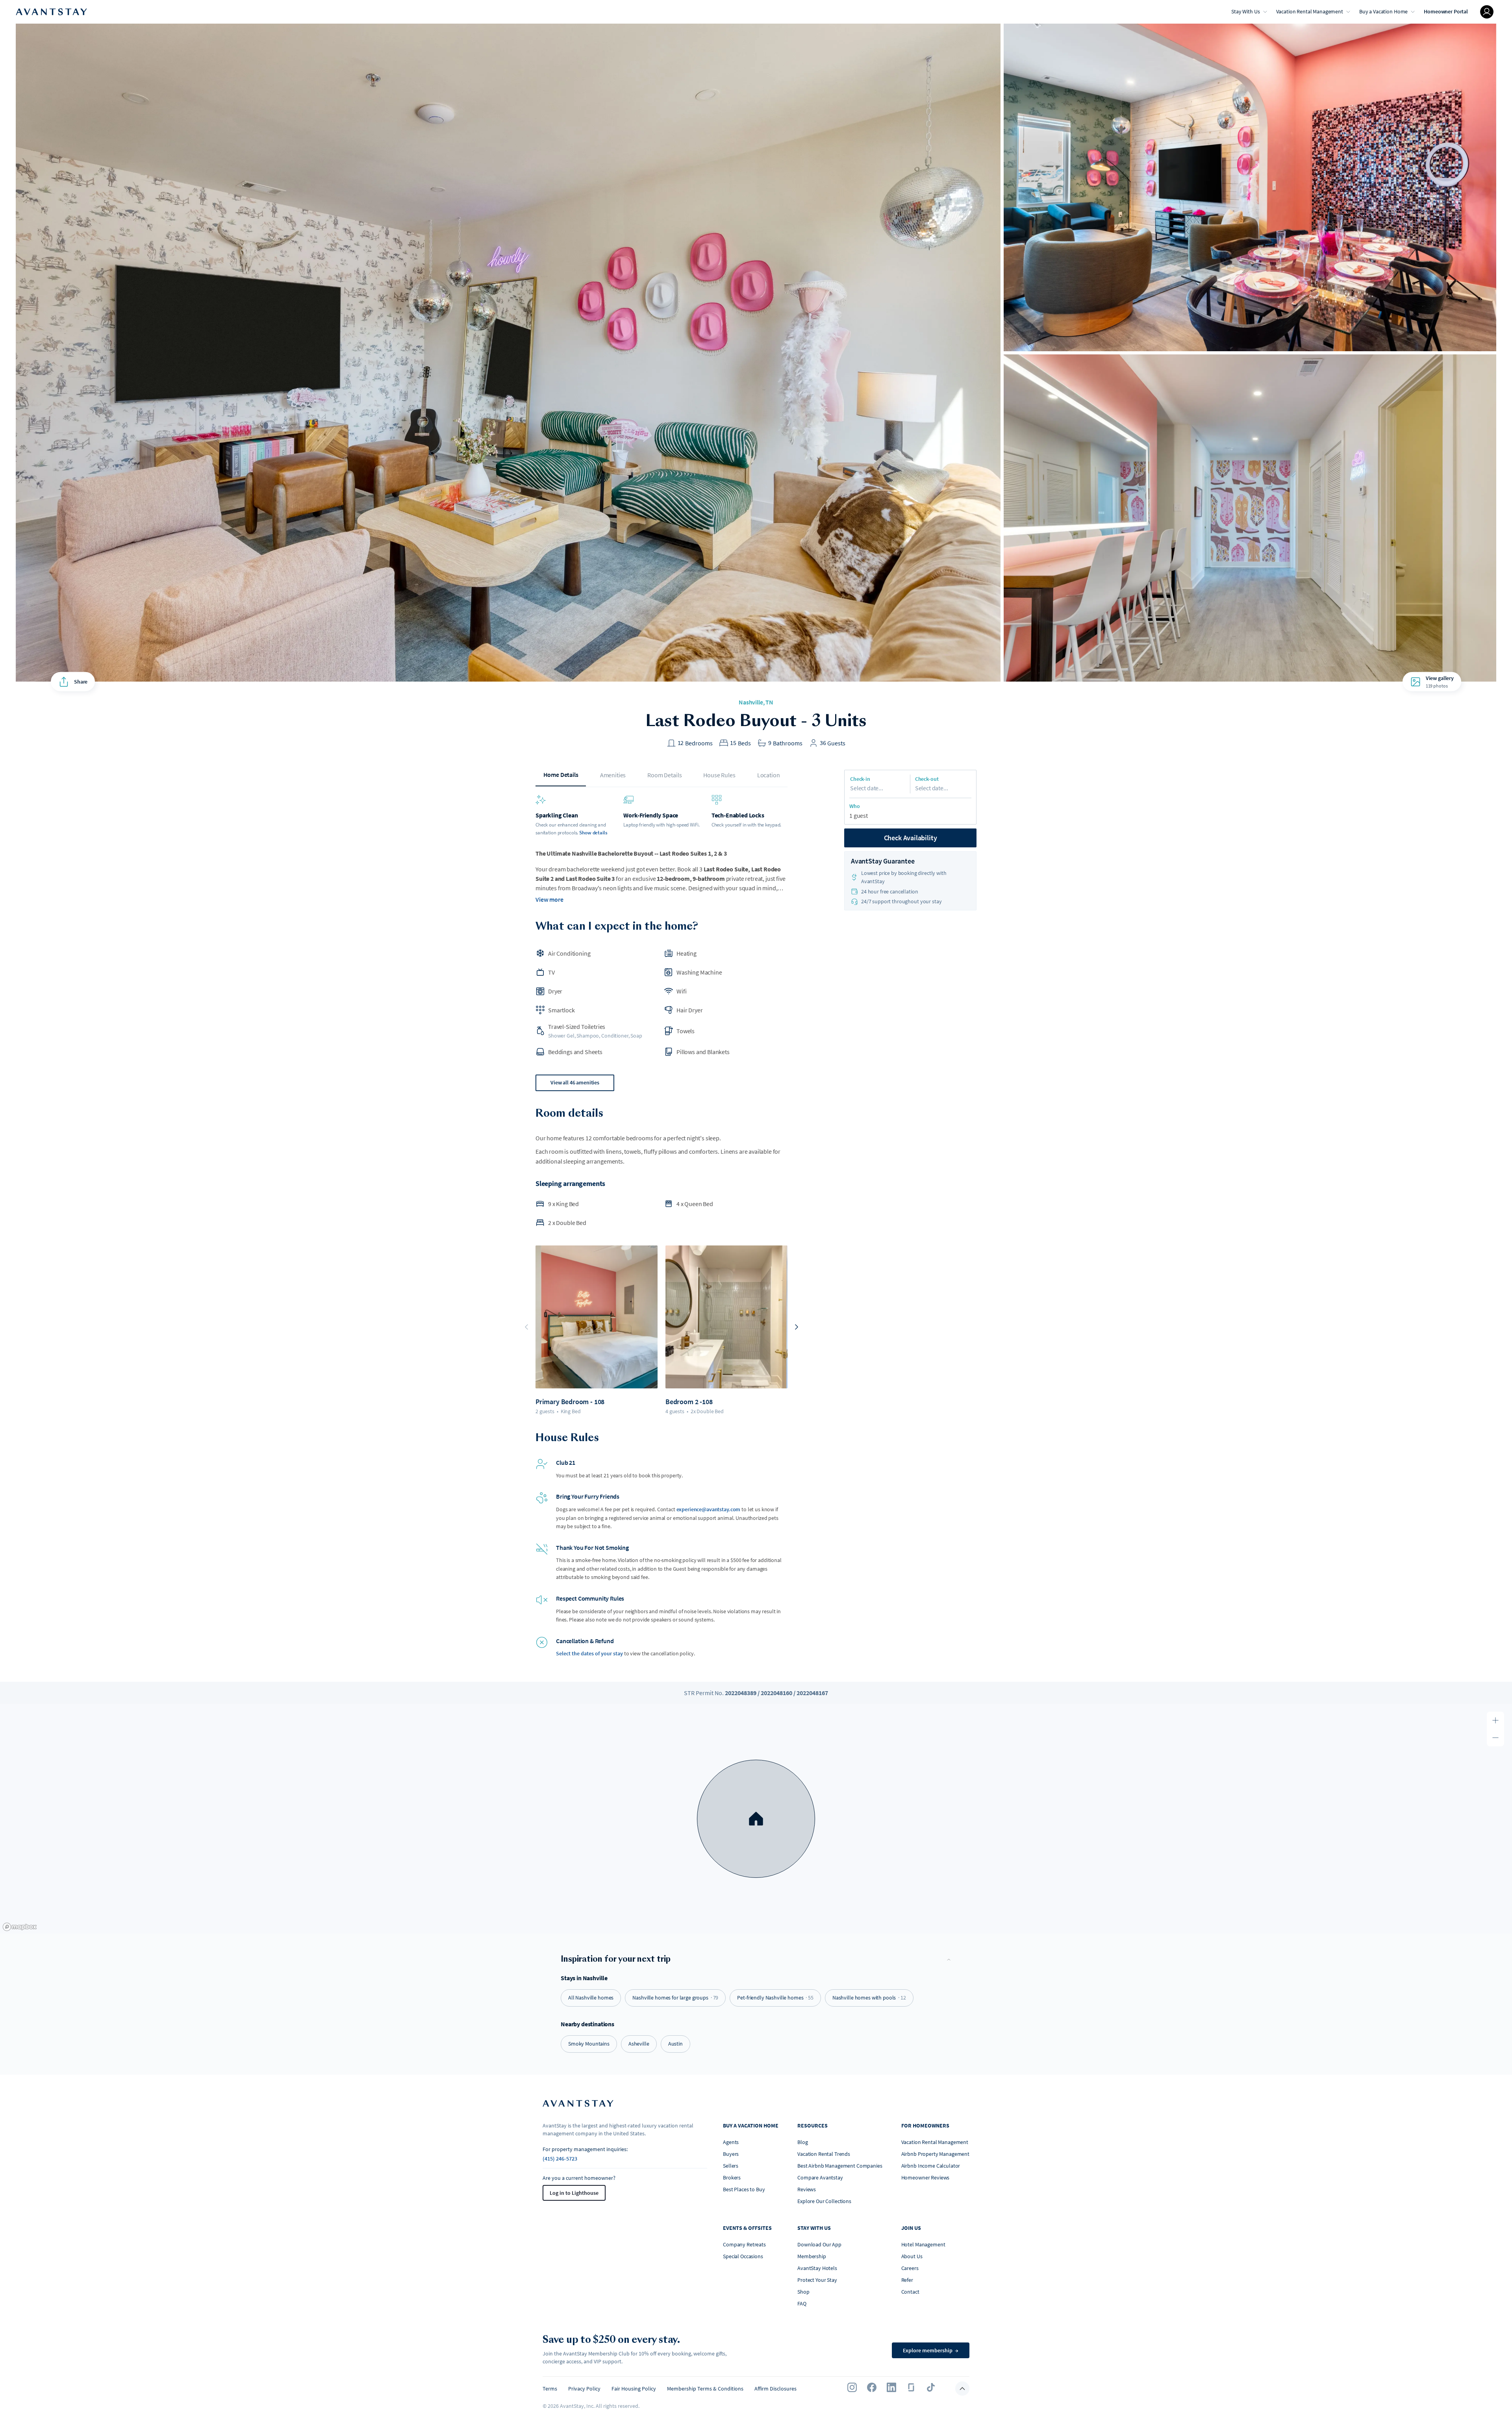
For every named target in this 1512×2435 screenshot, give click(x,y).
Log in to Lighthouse (574, 2193)
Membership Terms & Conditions (705, 2389)
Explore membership (931, 2350)
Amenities (613, 775)
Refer (907, 2280)
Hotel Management (923, 2244)
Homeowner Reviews (926, 2177)
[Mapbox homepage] (20, 1927)
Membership (812, 2256)
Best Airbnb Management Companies (840, 2166)
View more (549, 899)
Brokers (732, 2177)
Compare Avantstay (820, 2177)
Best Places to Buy (744, 2189)
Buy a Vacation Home (1383, 11)
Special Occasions (743, 2256)
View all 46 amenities (575, 1082)
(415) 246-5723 (560, 2159)
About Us (912, 2256)
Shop (803, 2292)
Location (769, 775)
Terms (550, 2389)
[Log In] (1487, 12)
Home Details (561, 775)
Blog (802, 2142)
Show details (593, 833)
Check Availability (911, 838)
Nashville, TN (756, 702)
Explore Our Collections (824, 2201)
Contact (910, 2292)
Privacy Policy (584, 2389)
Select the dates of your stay (589, 1653)
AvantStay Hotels (817, 2268)
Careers (910, 2268)
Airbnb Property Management (935, 2154)
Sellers (731, 2166)
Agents (731, 2142)
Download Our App (819, 2244)
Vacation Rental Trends (824, 2154)
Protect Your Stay (817, 2280)
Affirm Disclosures (775, 2389)
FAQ (802, 2303)
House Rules (719, 775)
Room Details (664, 775)
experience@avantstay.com (709, 1509)
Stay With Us (1245, 11)
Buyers (731, 2154)
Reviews (807, 2189)
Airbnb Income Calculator (931, 2166)
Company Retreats (744, 2244)
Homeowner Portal (1446, 11)
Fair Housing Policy (634, 2389)
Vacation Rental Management (1310, 11)
